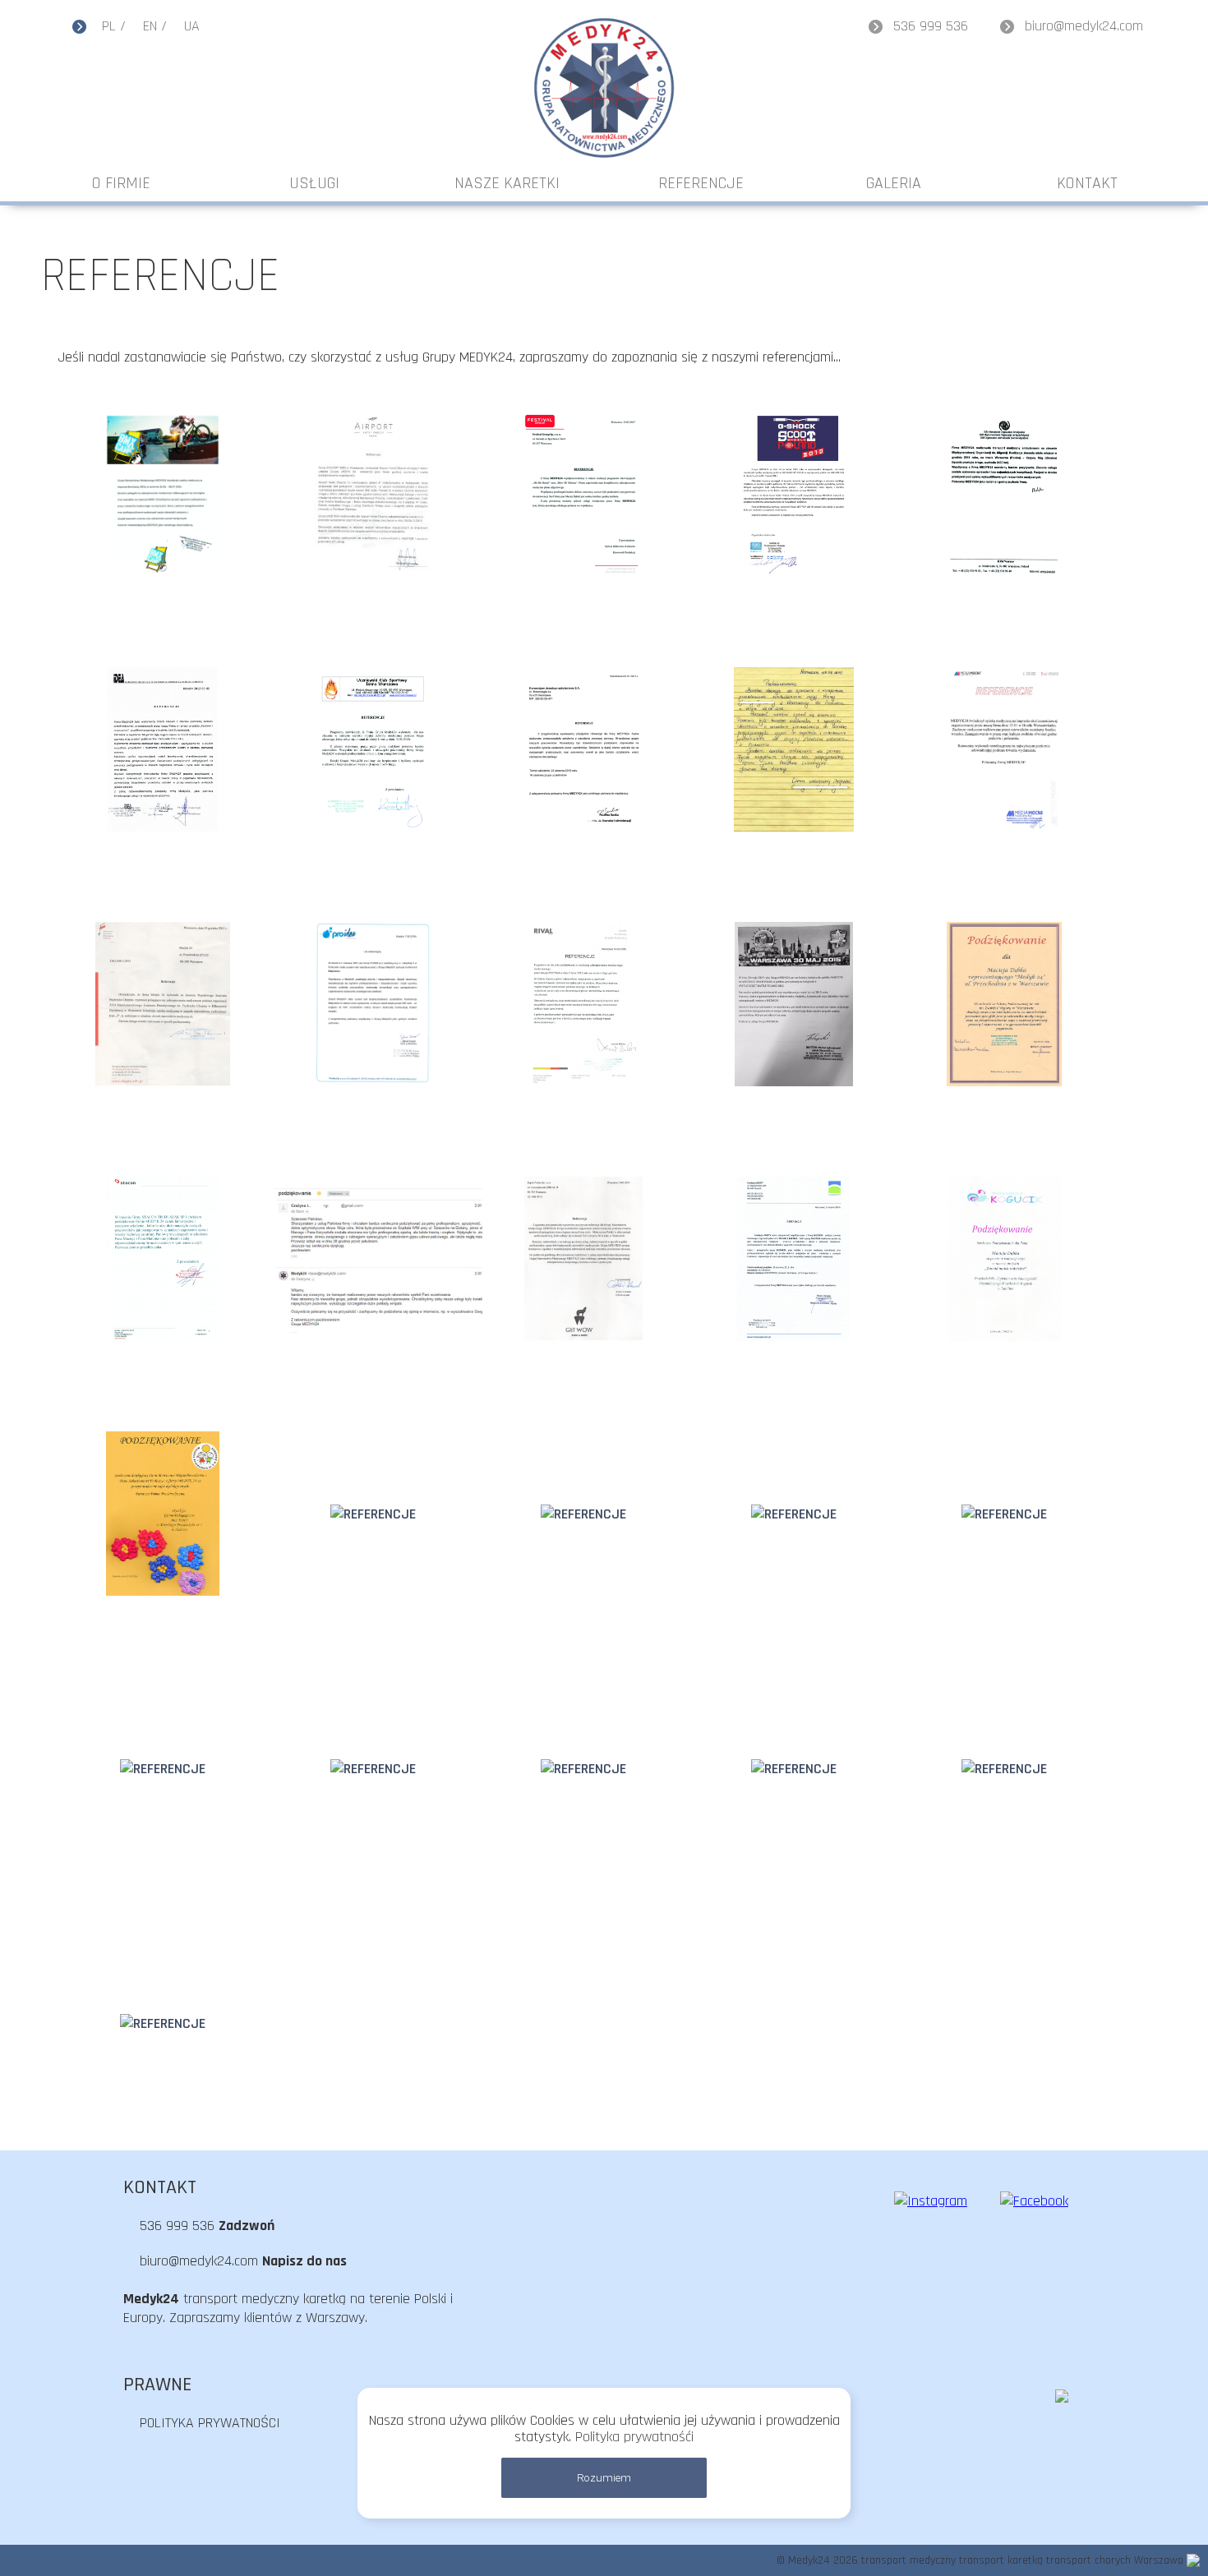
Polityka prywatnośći (634, 2437)
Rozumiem (604, 2478)
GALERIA (894, 183)
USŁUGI (314, 183)
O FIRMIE (121, 183)
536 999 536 (931, 26)
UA (192, 26)
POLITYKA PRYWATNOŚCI (210, 2423)
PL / (114, 26)
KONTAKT (1087, 183)
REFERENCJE (701, 183)
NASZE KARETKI (507, 183)
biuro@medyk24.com (1084, 26)
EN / (155, 26)
